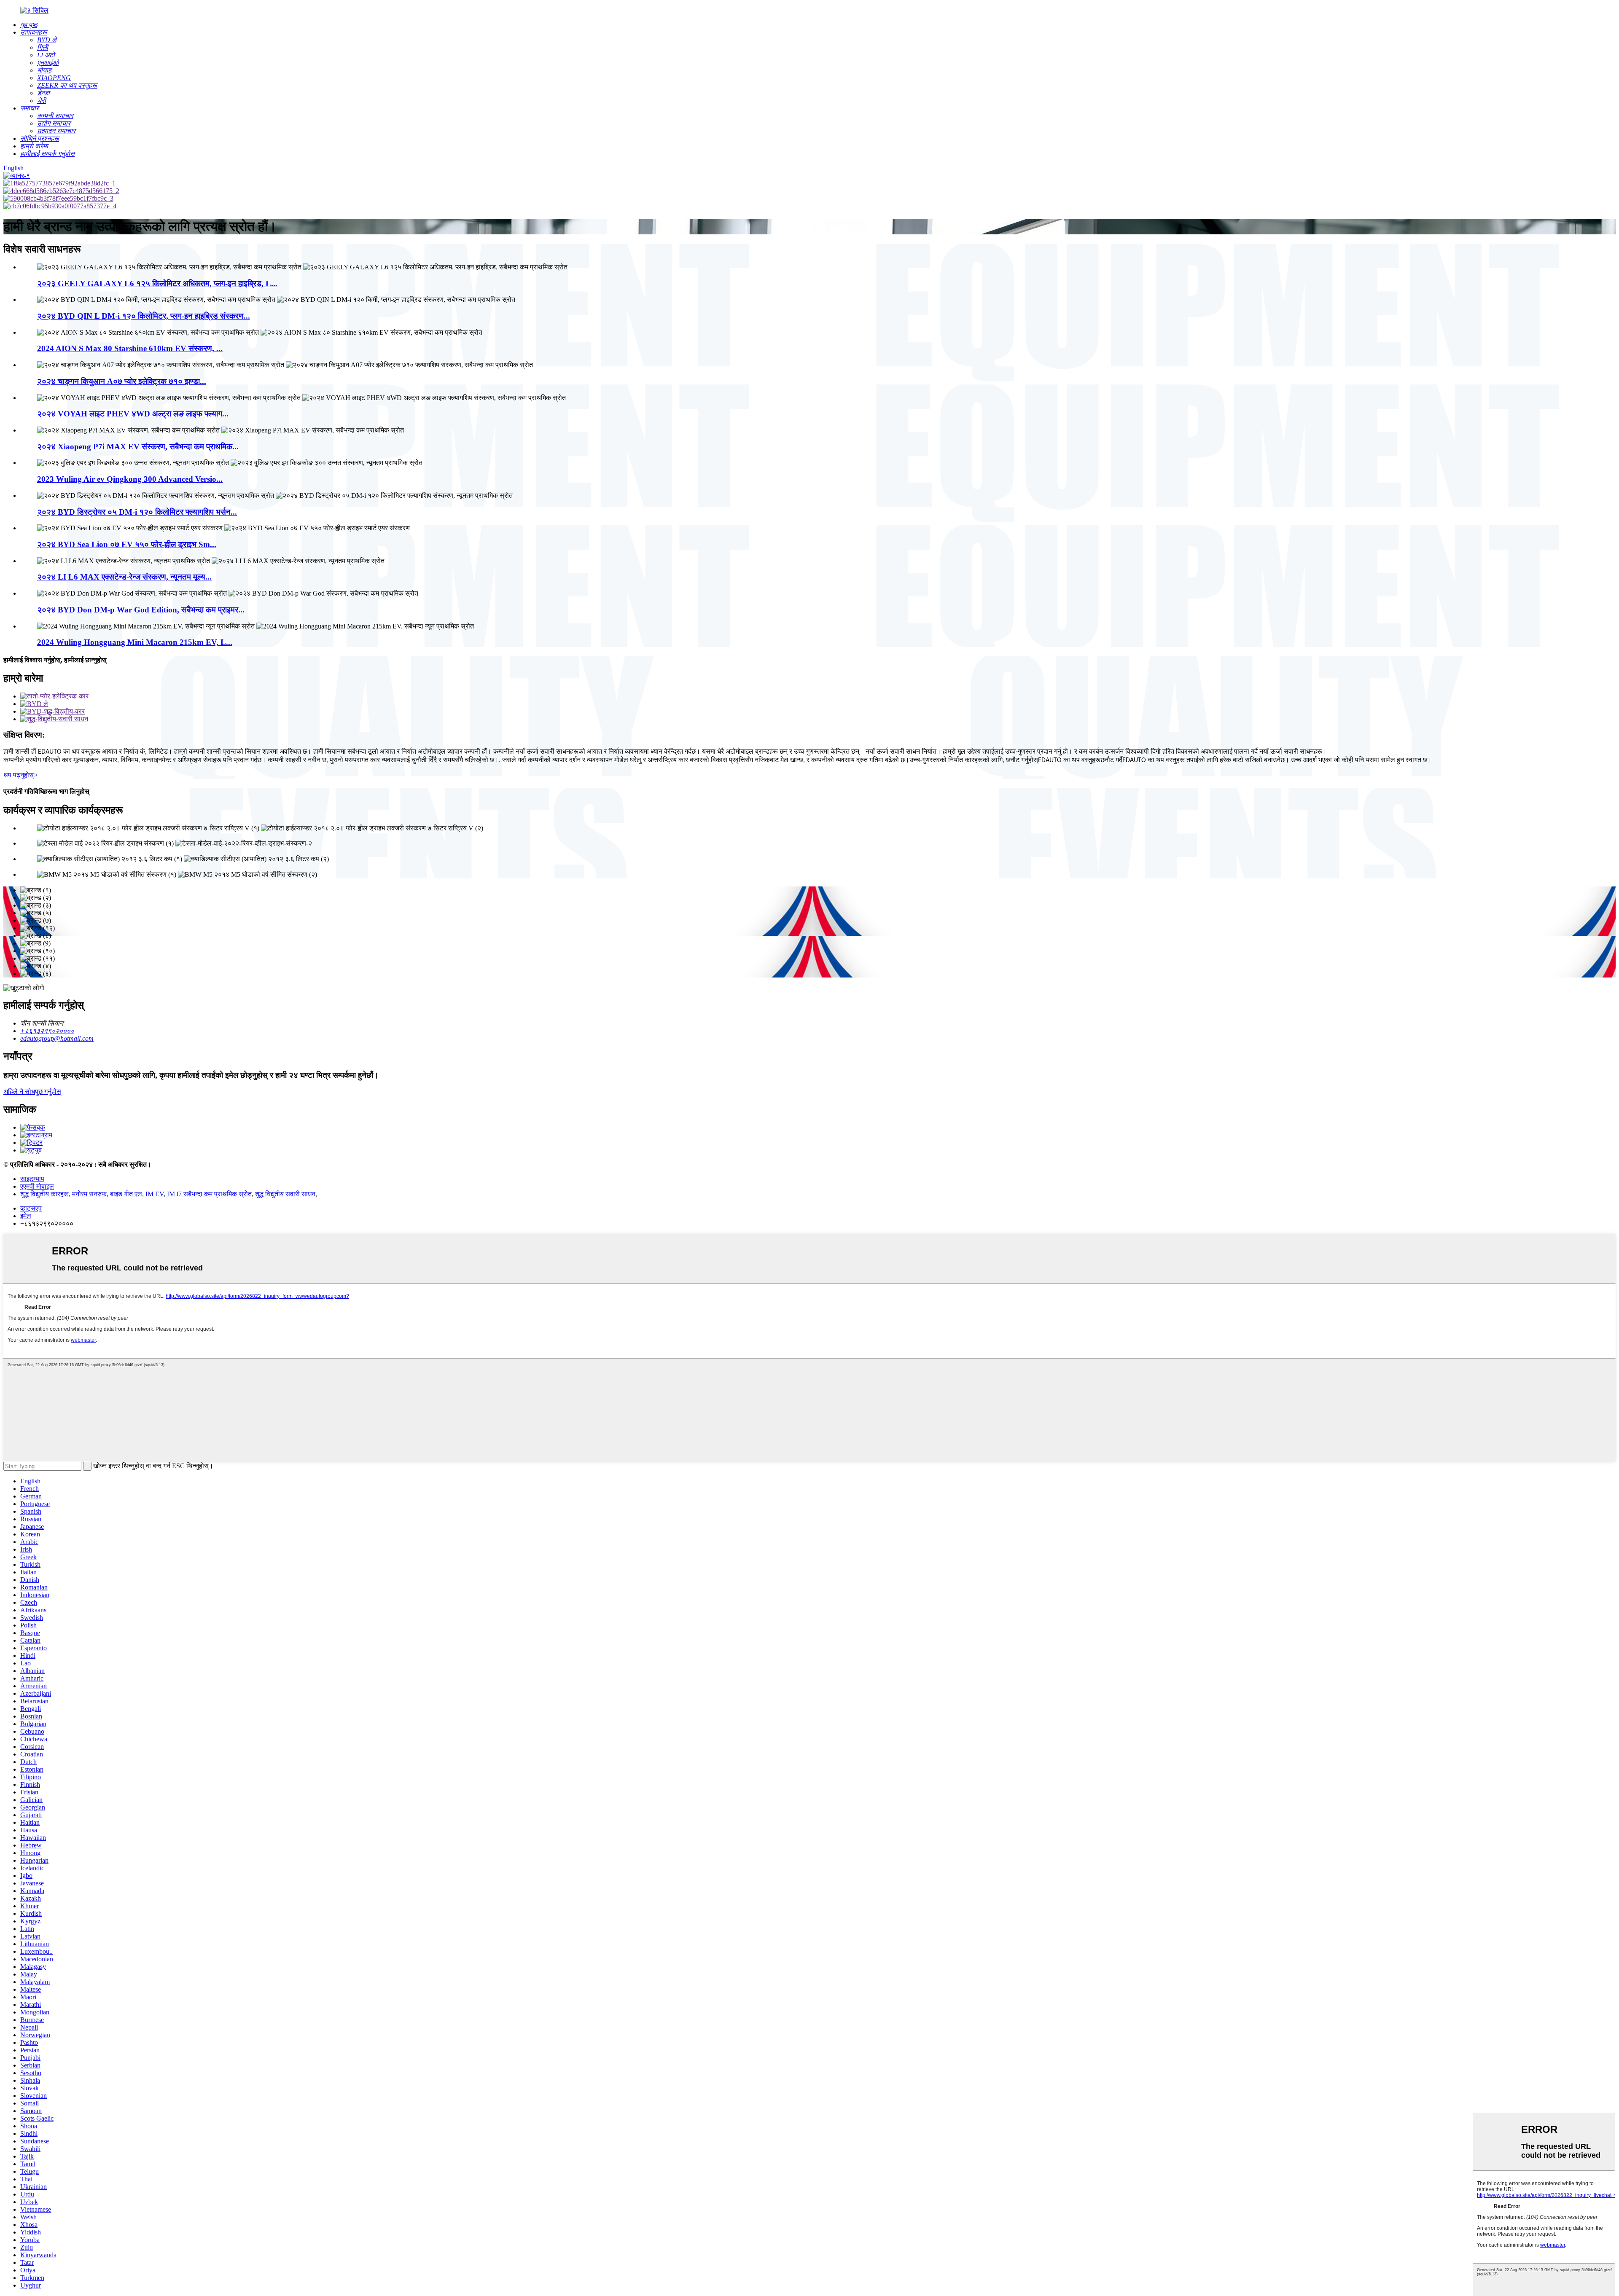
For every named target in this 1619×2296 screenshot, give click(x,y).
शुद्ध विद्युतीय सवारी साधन (285, 1194)
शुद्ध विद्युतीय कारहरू (44, 1194)
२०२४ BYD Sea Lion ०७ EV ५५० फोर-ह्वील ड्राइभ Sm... (127, 544)
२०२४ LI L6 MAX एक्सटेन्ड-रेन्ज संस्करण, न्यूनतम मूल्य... (124, 577)
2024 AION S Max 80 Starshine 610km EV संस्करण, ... (130, 348)
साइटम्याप (32, 1179)
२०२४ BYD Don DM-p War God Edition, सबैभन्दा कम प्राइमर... (141, 610)
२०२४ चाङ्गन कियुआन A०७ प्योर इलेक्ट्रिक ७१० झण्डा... (122, 381)
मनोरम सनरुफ (89, 1194)
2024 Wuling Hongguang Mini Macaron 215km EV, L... (135, 642)
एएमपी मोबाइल (37, 1186)
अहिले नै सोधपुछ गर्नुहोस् (32, 1092)
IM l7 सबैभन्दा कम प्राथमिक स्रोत (209, 1194)
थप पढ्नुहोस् (21, 775)
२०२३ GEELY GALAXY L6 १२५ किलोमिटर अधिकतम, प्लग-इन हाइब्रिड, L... (157, 283)
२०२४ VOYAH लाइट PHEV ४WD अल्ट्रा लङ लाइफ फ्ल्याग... (133, 414)
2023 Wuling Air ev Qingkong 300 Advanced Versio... (130, 479)
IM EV (155, 1194)
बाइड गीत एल (126, 1194)
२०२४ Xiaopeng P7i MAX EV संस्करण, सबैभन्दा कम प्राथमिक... (138, 447)
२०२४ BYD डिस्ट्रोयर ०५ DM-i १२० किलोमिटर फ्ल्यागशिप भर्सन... (137, 512)
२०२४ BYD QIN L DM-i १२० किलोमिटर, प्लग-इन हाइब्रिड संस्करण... (144, 316)
